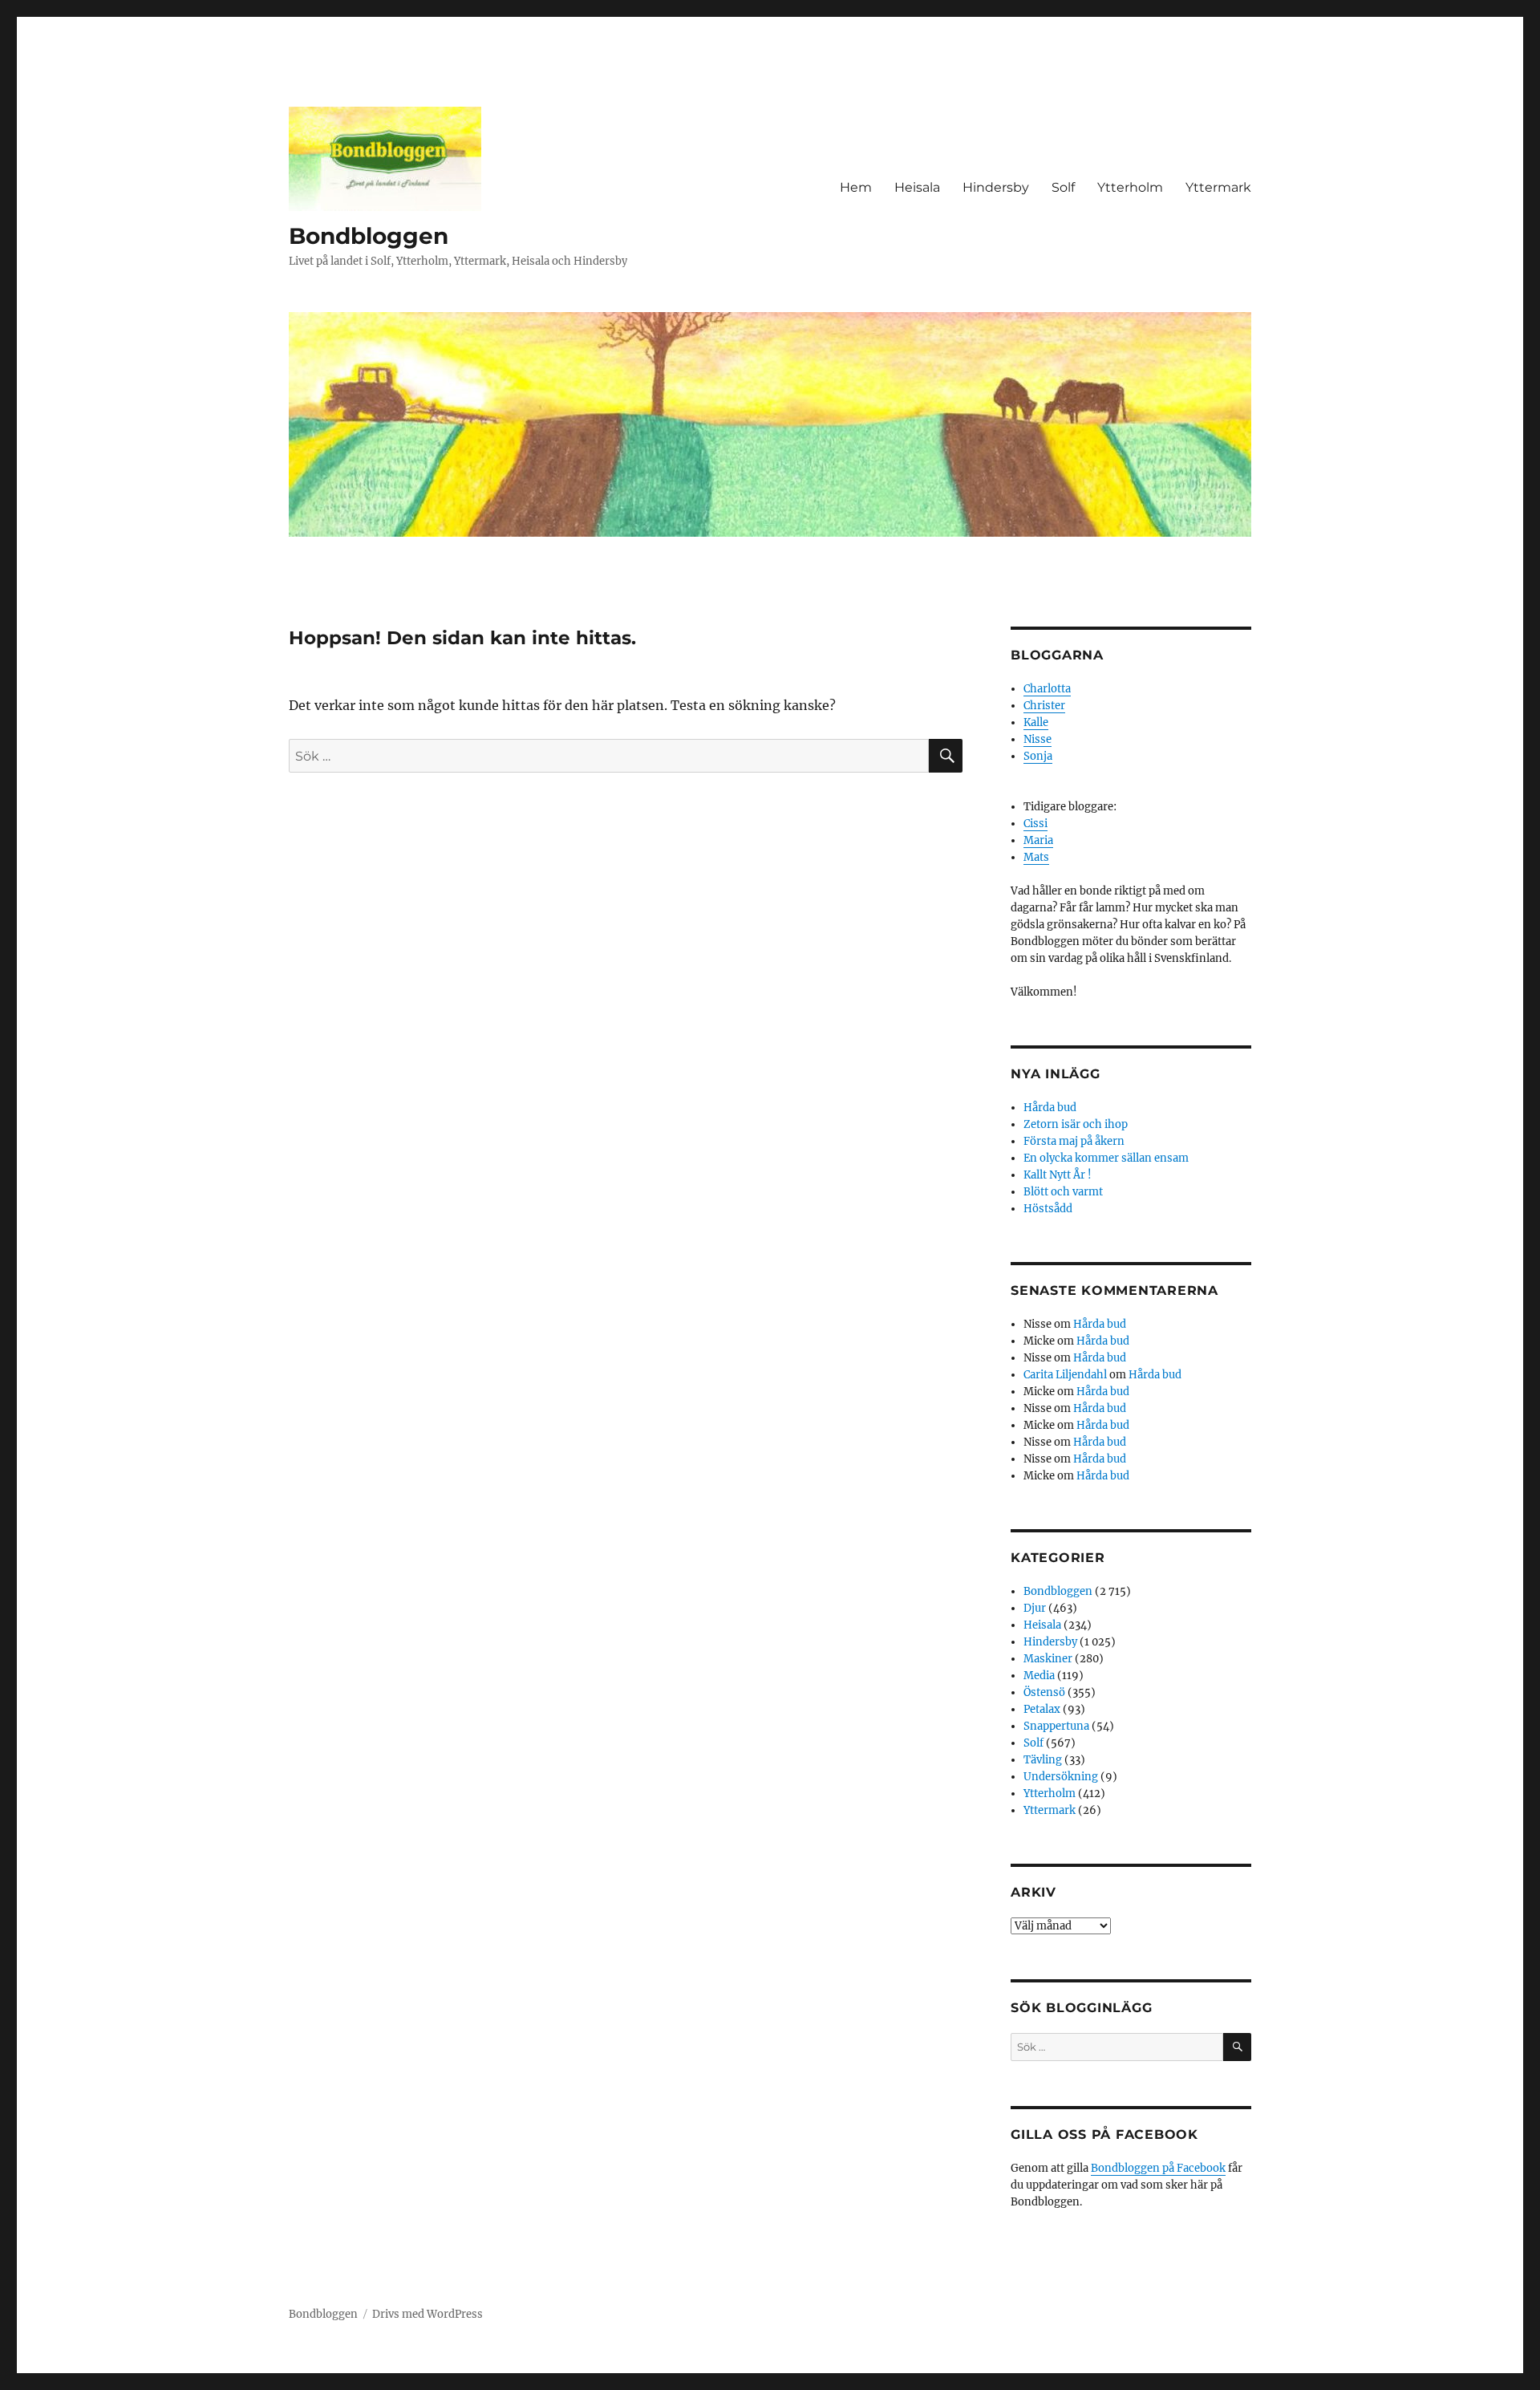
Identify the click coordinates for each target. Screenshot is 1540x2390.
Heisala (917, 187)
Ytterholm (1130, 187)
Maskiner (1048, 1659)
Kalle (1036, 722)
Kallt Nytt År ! (1058, 1175)
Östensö (1044, 1692)
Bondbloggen (369, 236)
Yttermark (1218, 187)
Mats (1036, 857)
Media (1039, 1676)
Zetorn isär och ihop (1076, 1124)
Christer (1044, 706)
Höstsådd (1048, 1209)
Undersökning (1061, 1777)
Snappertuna (1056, 1726)
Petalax (1042, 1709)
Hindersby (996, 187)
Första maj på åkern (1074, 1141)
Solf (1063, 187)
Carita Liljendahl (1065, 1375)
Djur (1035, 1608)
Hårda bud (1050, 1108)
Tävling (1043, 1760)
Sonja (1038, 756)
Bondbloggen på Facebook (1158, 2168)
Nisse (1037, 739)
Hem (856, 187)
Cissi (1035, 824)
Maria (1038, 840)
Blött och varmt (1063, 1192)
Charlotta (1047, 689)
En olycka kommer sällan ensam (1106, 1158)
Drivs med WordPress (428, 2314)
